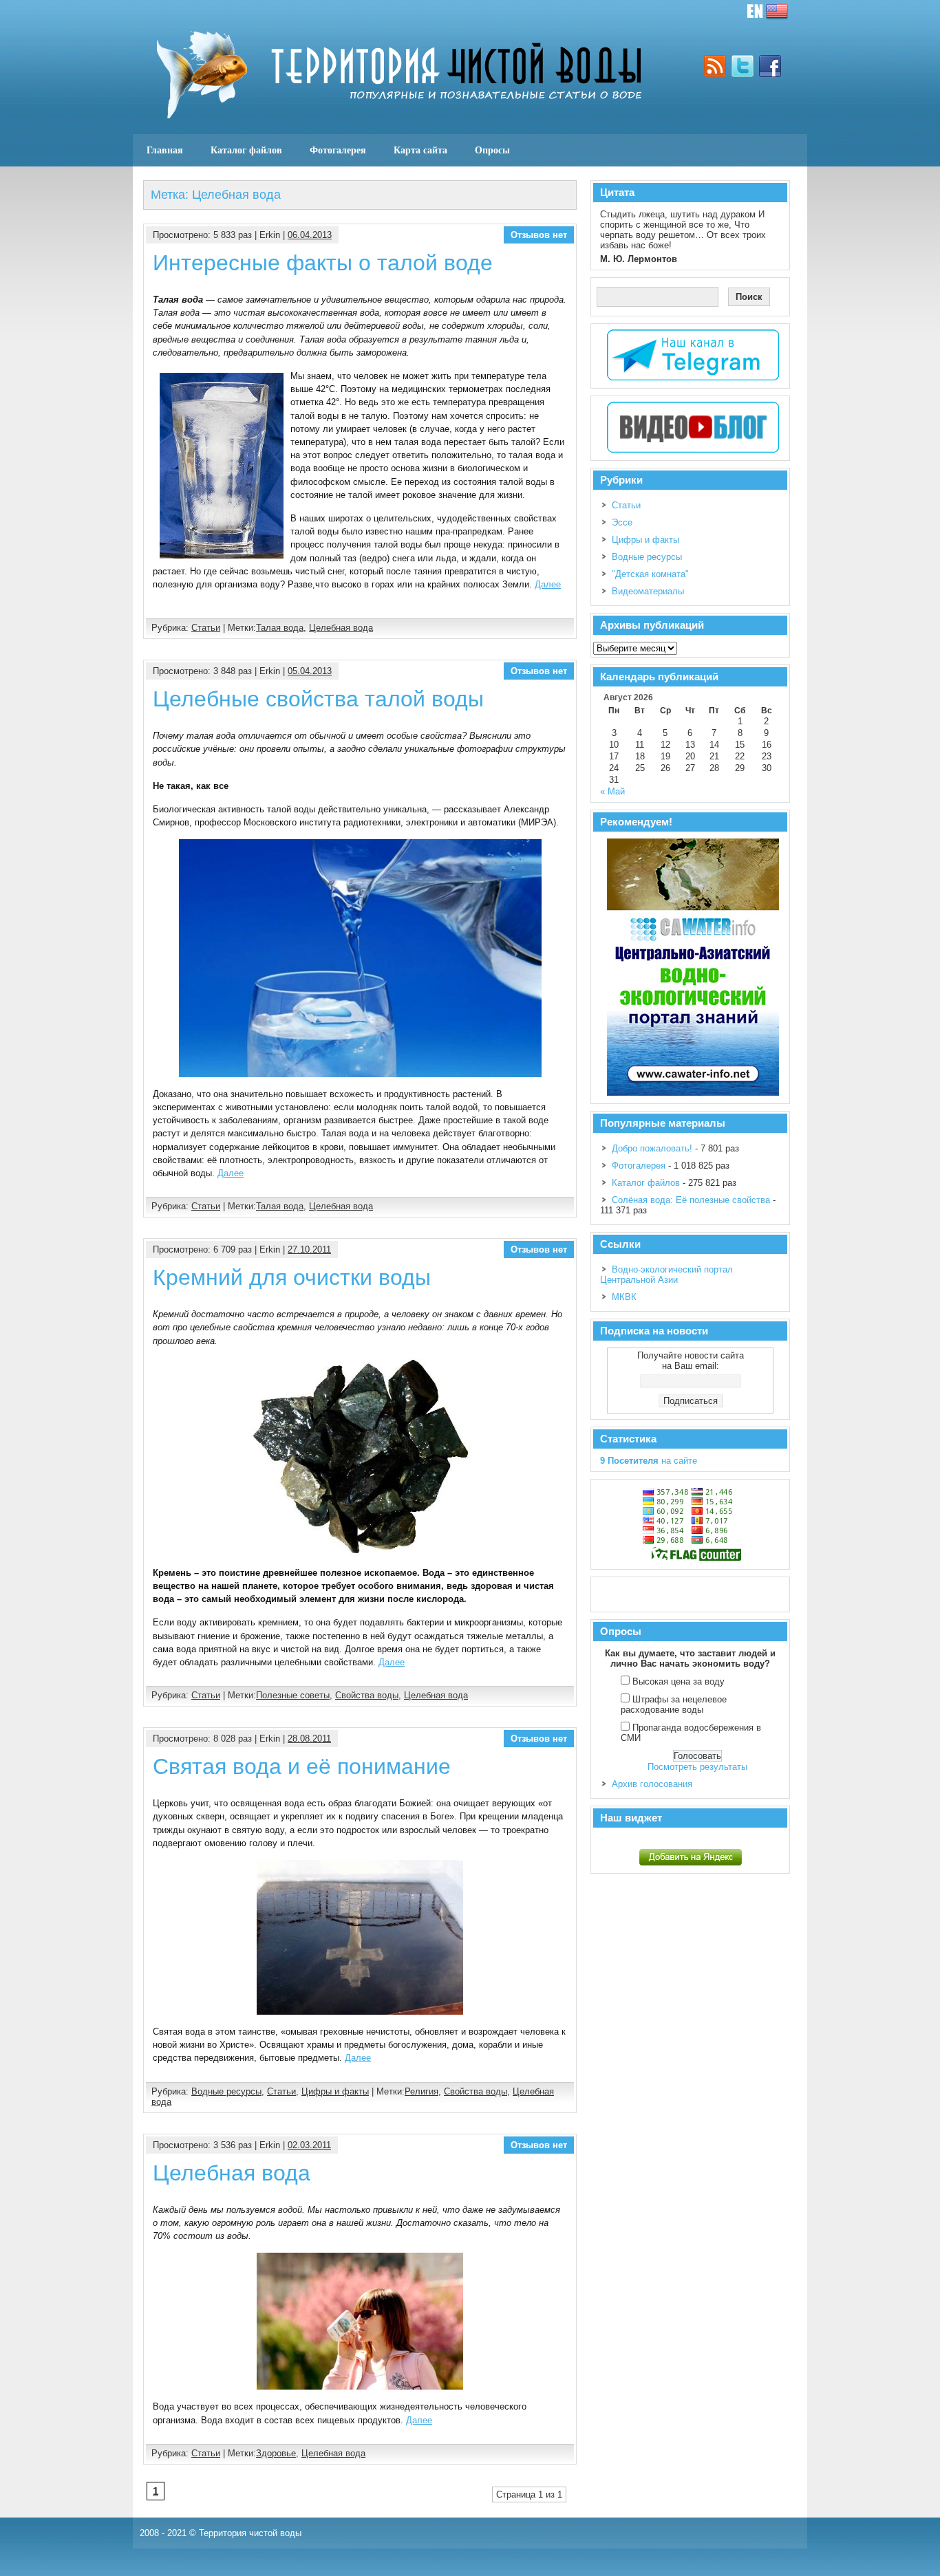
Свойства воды (367, 1695)
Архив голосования (652, 1784)
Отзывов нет (539, 235)
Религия (421, 2091)
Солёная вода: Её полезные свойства (691, 1200)
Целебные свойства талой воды (318, 699)
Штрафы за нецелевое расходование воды (674, 1704)
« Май (612, 791)
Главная (165, 150)
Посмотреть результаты (697, 1767)
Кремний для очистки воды (292, 1277)
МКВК (624, 1297)
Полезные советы (293, 1695)
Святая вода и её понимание (302, 1766)
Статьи (206, 628)
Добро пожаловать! (652, 1148)
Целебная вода (341, 628)
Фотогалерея (338, 150)
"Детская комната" (650, 574)
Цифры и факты (335, 2091)
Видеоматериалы (648, 591)
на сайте (649, 1461)
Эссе (622, 522)
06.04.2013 (310, 235)
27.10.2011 (309, 1249)
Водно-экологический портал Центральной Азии (666, 1275)
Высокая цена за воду (679, 1681)
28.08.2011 (309, 1739)
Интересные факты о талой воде (323, 263)
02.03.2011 (309, 2145)
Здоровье (276, 2453)
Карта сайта (420, 150)
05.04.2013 (310, 671)
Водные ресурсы (226, 2091)
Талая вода (280, 628)
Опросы (492, 150)
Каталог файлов (246, 150)
